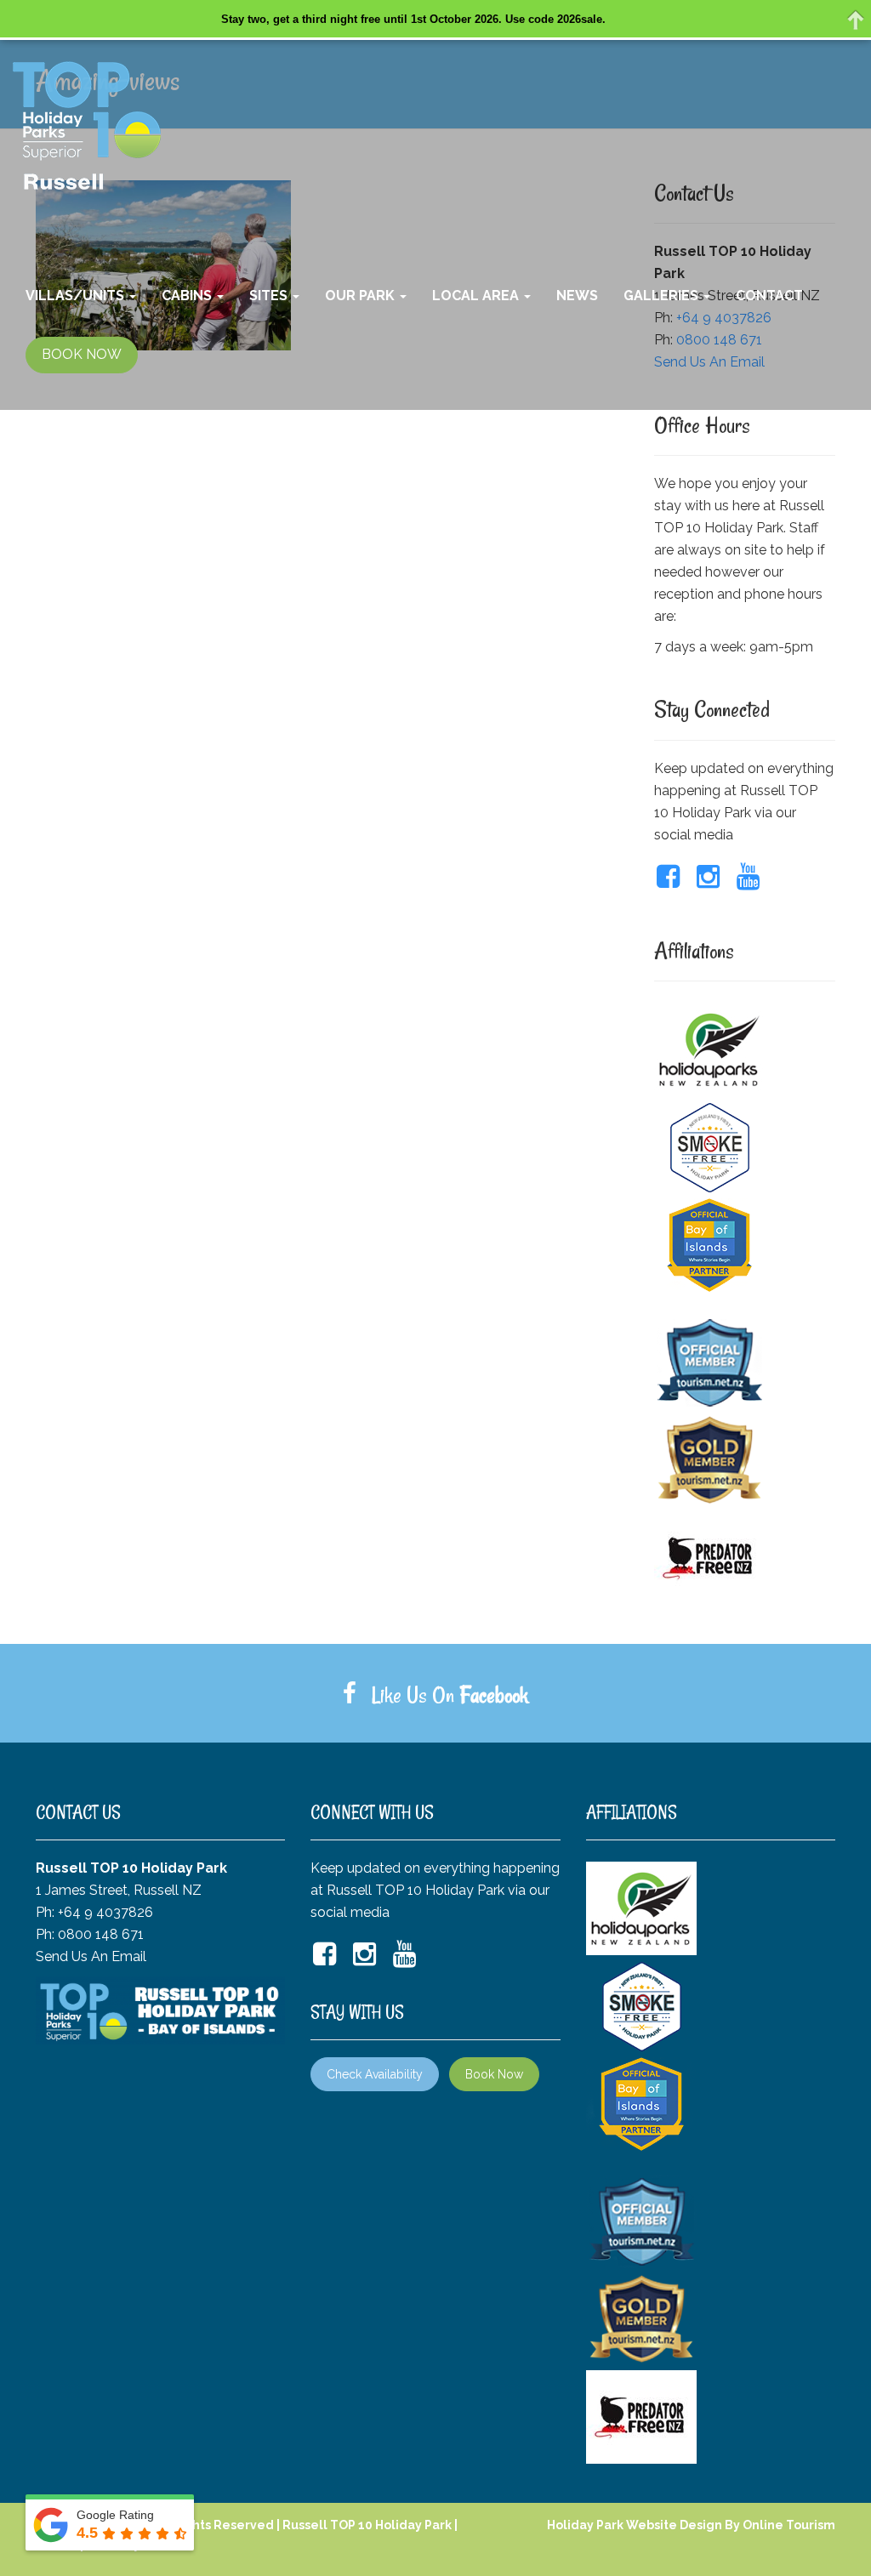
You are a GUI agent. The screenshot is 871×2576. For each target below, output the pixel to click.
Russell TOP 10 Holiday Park (367, 2525)
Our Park (361, 296)
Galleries (663, 296)
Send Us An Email (91, 1956)
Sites (270, 296)
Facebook (494, 1695)
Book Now (494, 2074)
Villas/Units (77, 296)
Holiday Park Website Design (635, 2525)
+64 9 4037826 (105, 1912)
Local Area (477, 296)
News (577, 296)
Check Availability (375, 2074)
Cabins (188, 296)
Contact (769, 296)
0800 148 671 (101, 1934)
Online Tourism (789, 2525)
